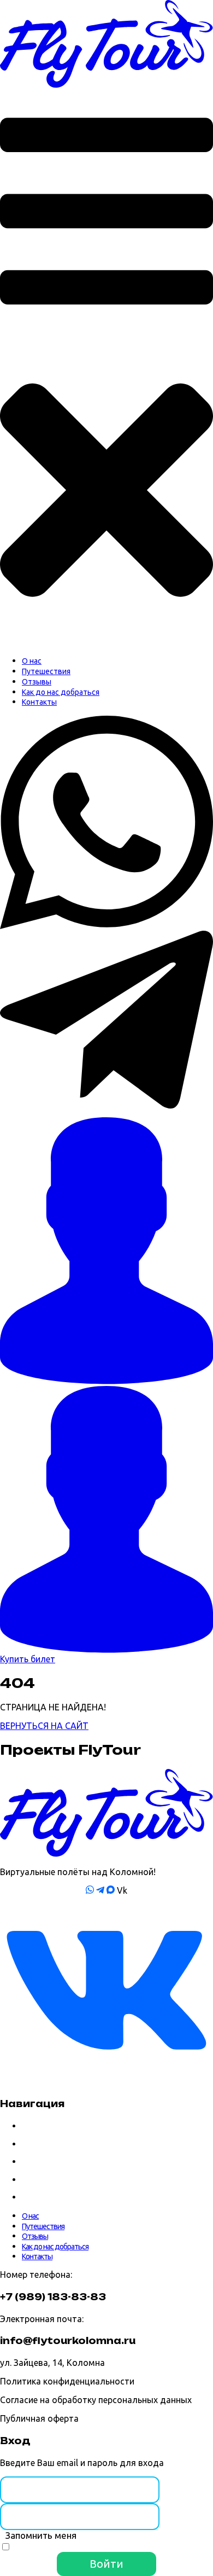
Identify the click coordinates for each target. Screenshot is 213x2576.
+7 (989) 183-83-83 (53, 2297)
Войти (106, 2564)
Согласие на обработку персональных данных (96, 2400)
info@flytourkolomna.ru (68, 2341)
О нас (30, 2126)
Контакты (37, 2197)
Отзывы (35, 2162)
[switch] (6, 2547)
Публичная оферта (39, 2418)
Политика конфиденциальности (67, 2381)
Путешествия (43, 2144)
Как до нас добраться (55, 2180)
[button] (106, 368)
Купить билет (28, 1659)
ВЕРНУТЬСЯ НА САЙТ (44, 1726)
